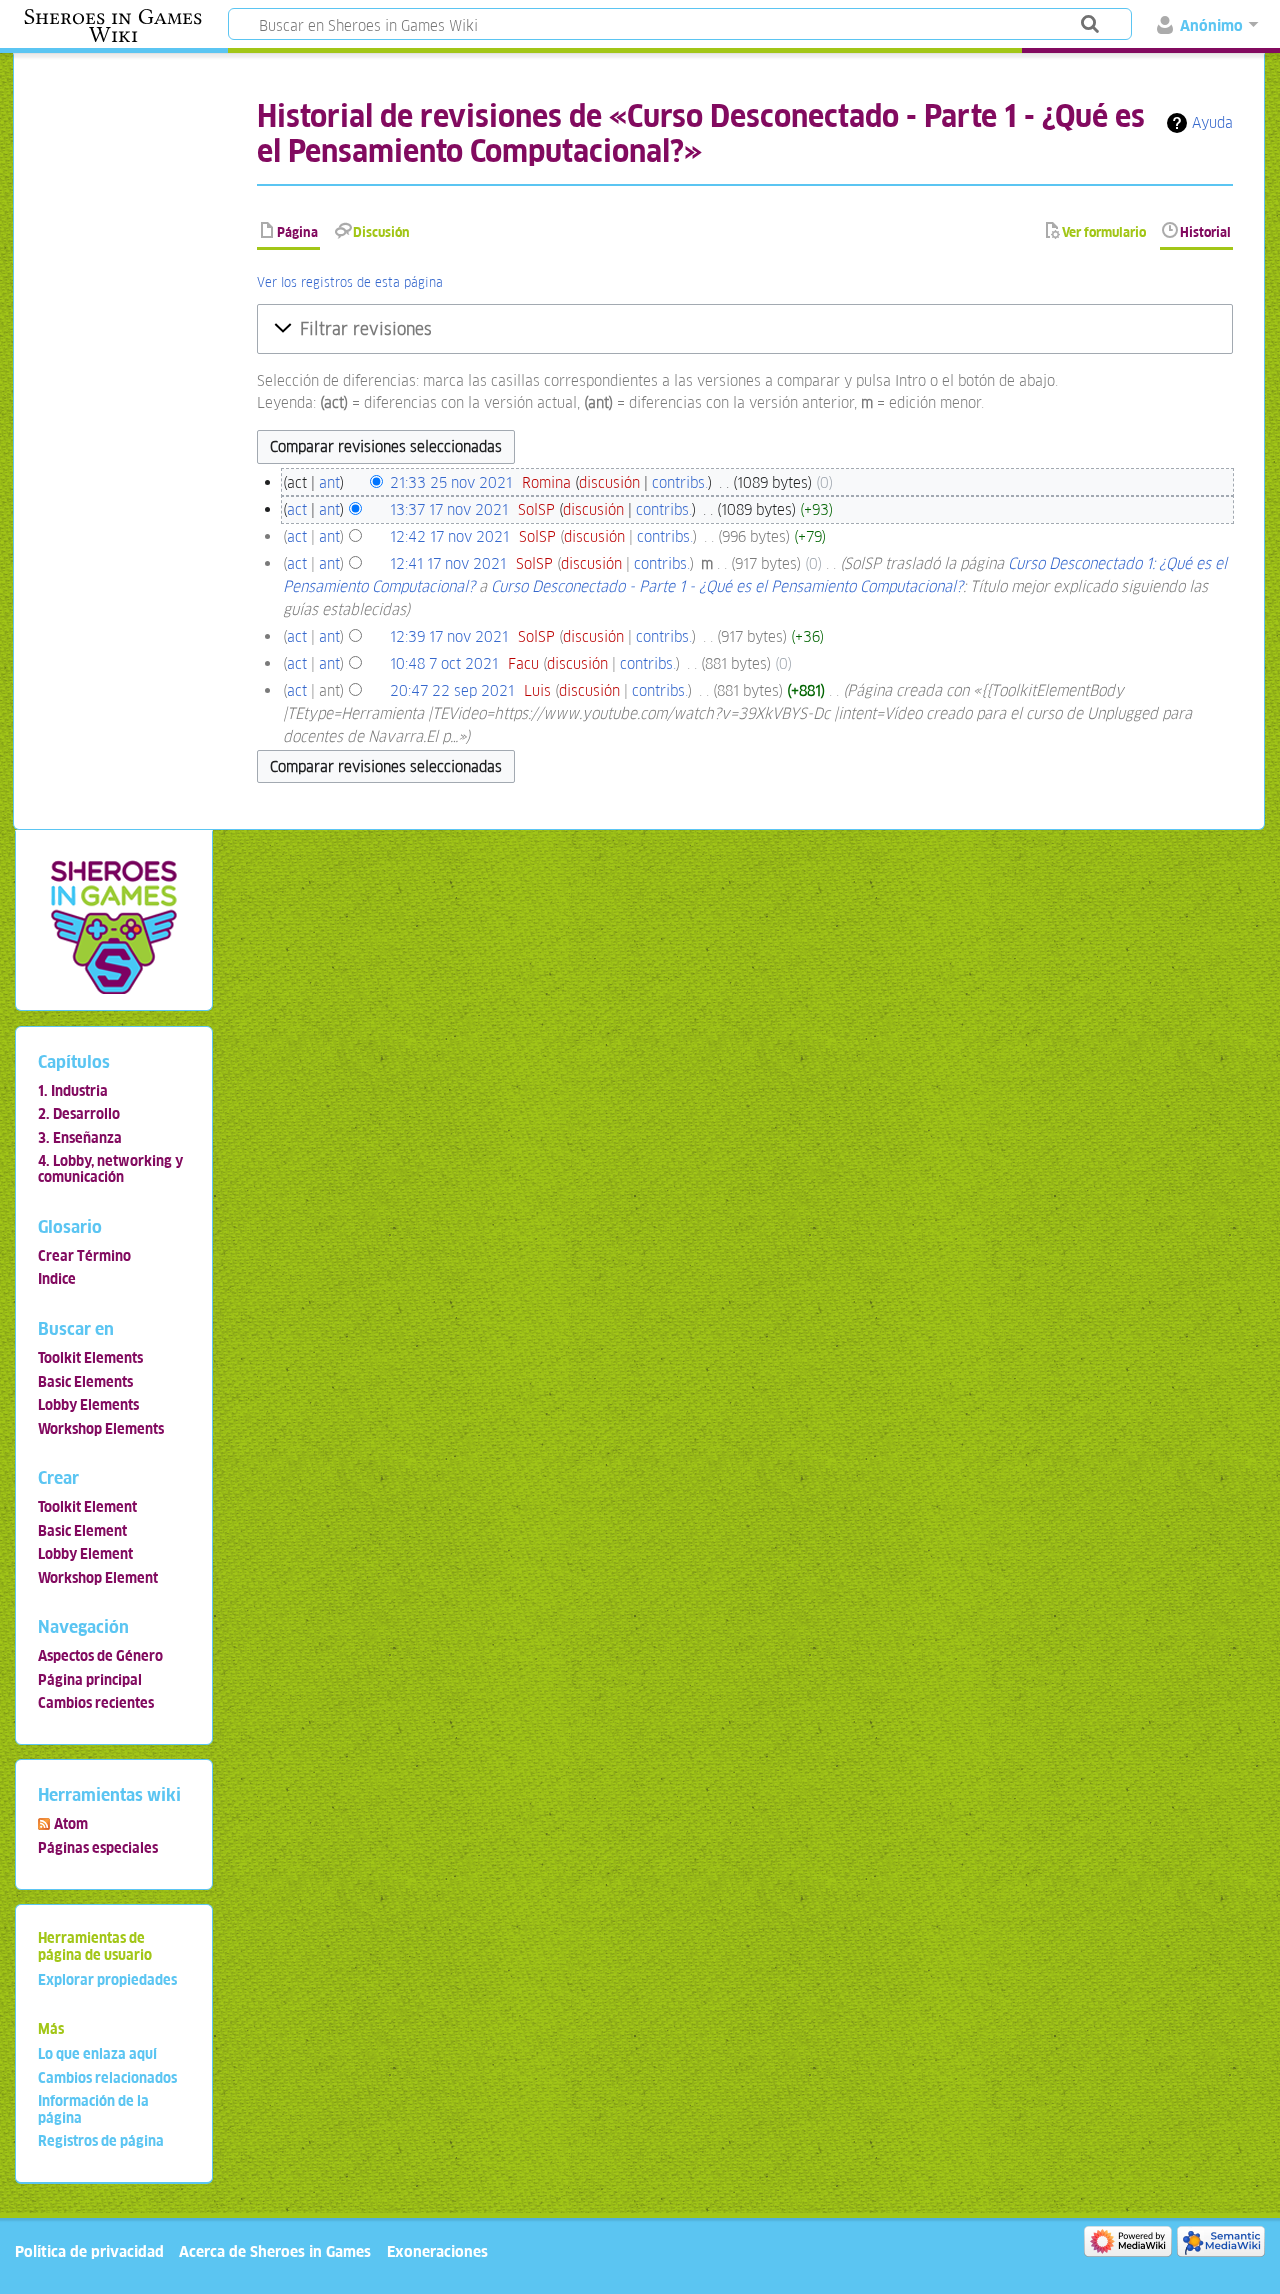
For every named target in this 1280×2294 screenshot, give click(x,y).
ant (329, 482)
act (297, 509)
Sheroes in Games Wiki (113, 26)
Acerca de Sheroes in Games (275, 2251)
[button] (745, 329)
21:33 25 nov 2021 (451, 482)
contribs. (680, 482)
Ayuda (1212, 122)
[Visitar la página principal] (113, 926)
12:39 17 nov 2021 (449, 636)
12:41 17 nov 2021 (448, 563)
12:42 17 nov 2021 (449, 536)
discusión (609, 482)
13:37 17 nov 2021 (449, 509)
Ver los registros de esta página (350, 282)
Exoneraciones (437, 2251)
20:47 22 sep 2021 (452, 690)
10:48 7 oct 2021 (444, 663)
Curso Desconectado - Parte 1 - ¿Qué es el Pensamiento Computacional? (727, 586)
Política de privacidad (89, 2251)
